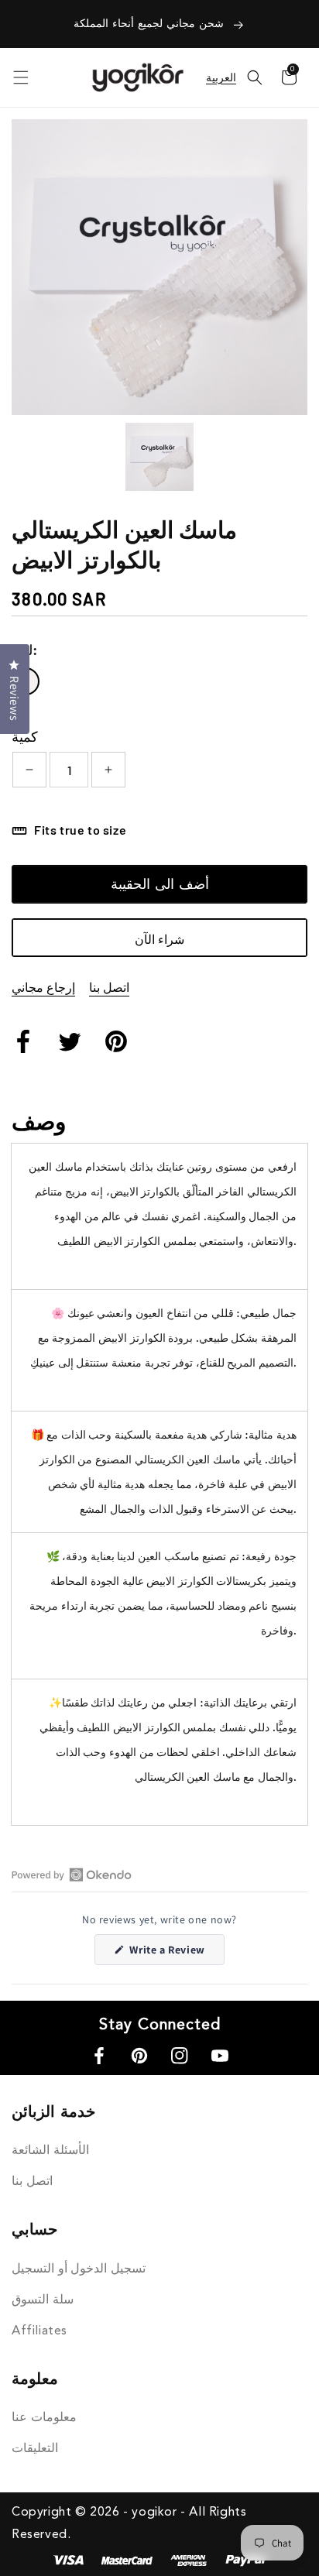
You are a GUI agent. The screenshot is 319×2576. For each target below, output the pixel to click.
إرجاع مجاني (43, 987)
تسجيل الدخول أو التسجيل (79, 2269)
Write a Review (176, 1953)
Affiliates (39, 2331)
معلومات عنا (44, 2418)
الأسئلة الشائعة (50, 2151)
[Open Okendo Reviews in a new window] (72, 1875)
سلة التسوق (43, 2300)
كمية (25, 736)
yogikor (154, 2513)
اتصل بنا (109, 987)
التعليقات (35, 2449)
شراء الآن (159, 939)
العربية (221, 77)
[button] (255, 77)
